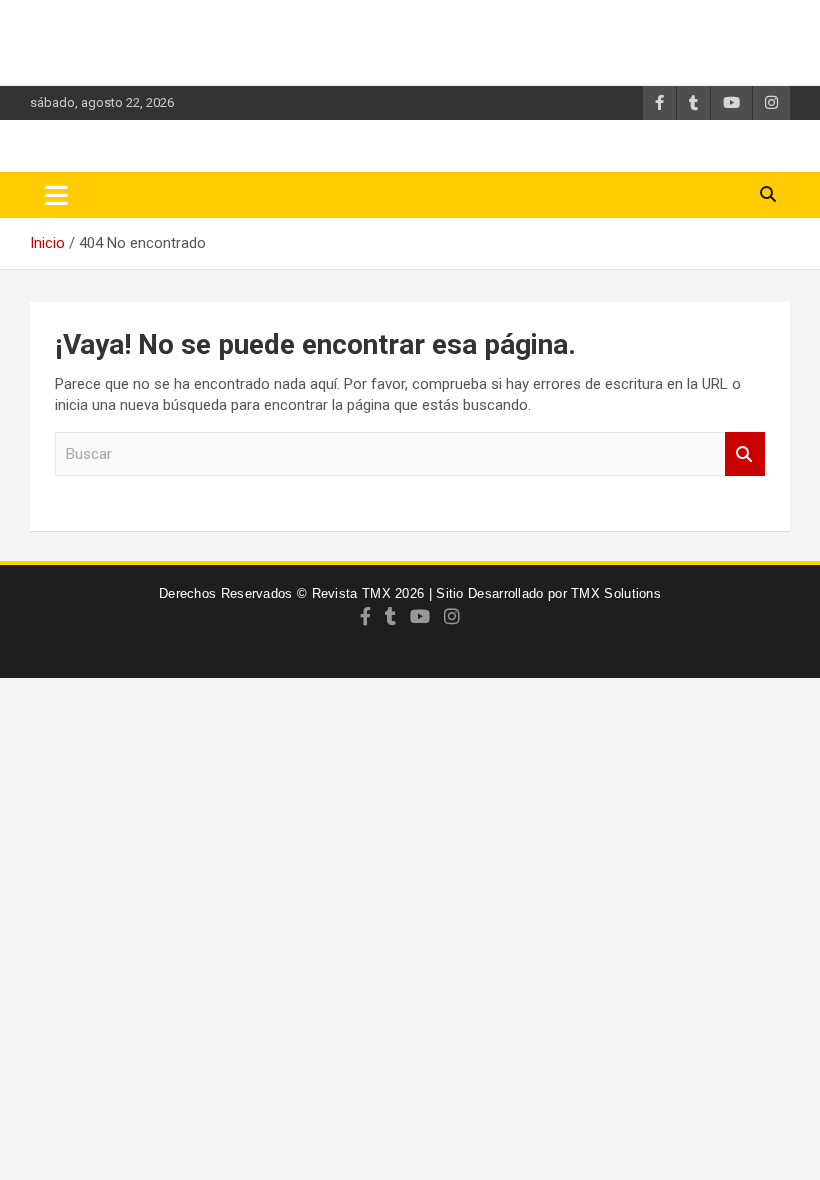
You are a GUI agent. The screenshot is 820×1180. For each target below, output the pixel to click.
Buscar (745, 454)
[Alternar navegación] (56, 195)
